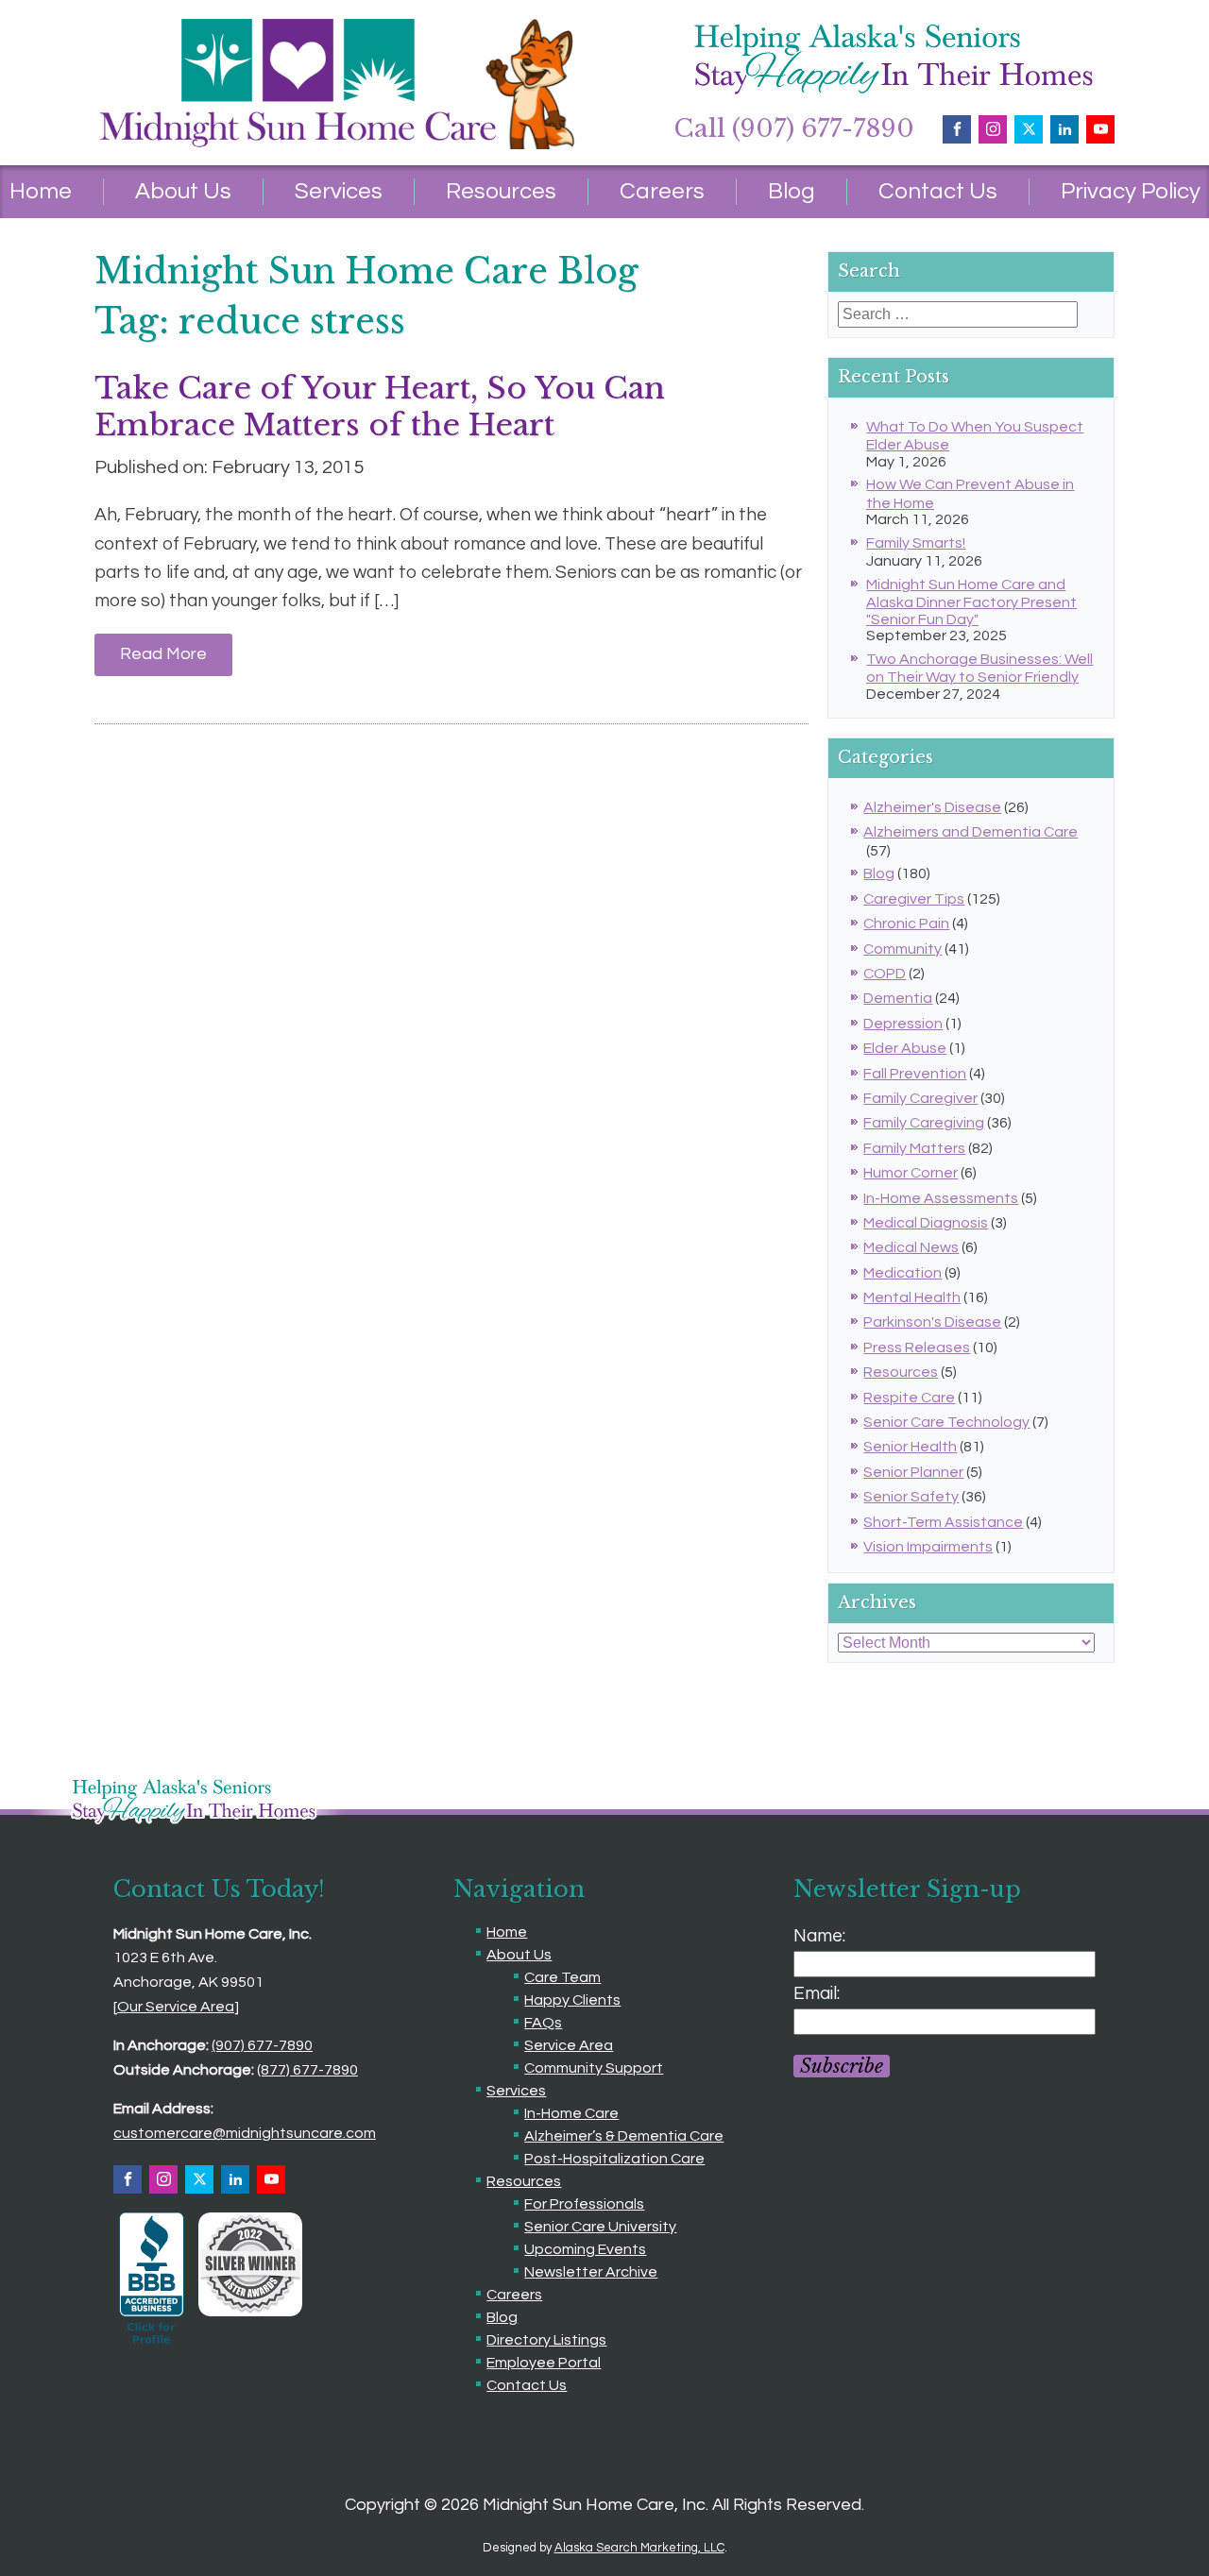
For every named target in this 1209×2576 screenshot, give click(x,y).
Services (339, 191)
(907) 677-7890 (262, 2045)
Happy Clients (572, 2000)
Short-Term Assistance (943, 1522)
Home (507, 1932)
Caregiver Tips (914, 899)
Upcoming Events (585, 2249)
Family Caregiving (924, 1123)
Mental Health (912, 1297)
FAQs (543, 2023)
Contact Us (938, 191)
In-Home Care (571, 2113)
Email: (817, 1993)
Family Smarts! (916, 543)
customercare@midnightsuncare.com (245, 2133)
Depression (903, 1024)
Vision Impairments (928, 1547)
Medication (902, 1273)
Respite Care (909, 1398)
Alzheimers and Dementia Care (971, 832)
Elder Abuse (905, 1048)
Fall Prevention (915, 1074)
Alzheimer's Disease (932, 807)
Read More (163, 654)
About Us (183, 191)
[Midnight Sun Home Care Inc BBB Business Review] (152, 2344)
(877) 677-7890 (307, 2070)
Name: (819, 1936)
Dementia (898, 998)
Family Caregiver (920, 1098)
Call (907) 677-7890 (794, 128)
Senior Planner (913, 1472)
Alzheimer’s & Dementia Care (624, 2136)
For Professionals (584, 2204)
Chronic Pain (906, 924)
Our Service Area (176, 2007)
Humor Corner (911, 1173)
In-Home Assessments (941, 1198)
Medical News (911, 1247)
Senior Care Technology (946, 1422)
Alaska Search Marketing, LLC (639, 2548)
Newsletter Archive (591, 2272)
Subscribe (842, 2066)
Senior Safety (911, 1497)
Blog (792, 191)
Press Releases (917, 1347)
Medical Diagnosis (926, 1223)
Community (902, 949)
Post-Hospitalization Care (614, 2159)
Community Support (594, 2068)
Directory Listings (546, 2340)
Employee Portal (544, 2363)
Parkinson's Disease (932, 1322)
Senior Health (910, 1447)
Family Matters (914, 1148)
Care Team (562, 1977)
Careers (662, 191)
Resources (501, 191)
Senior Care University (600, 2227)
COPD (885, 974)
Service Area (569, 2045)
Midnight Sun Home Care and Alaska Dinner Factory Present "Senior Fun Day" (971, 602)
